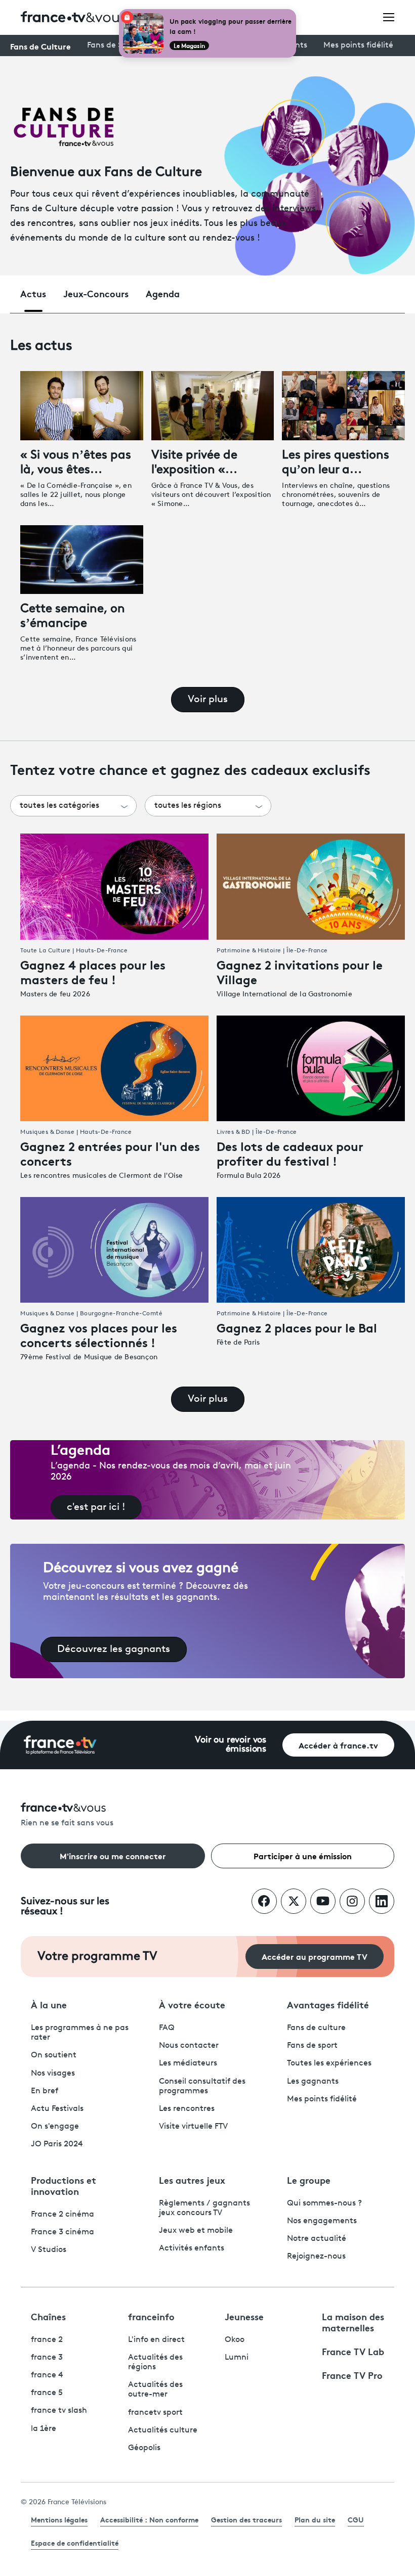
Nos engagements (322, 2221)
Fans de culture (316, 2028)
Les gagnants (313, 2082)
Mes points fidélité (358, 45)
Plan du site (315, 2519)
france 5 (47, 2393)
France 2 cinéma (63, 2215)
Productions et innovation (64, 2185)
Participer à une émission (303, 1855)
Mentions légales (59, 2519)
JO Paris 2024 (57, 2144)
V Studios (49, 2250)
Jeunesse (244, 2316)
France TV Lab (353, 2351)
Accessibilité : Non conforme (149, 2519)
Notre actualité (317, 2239)
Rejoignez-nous (316, 2257)
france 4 (47, 2375)
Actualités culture (163, 2430)
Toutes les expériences (329, 2063)
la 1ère (44, 2429)
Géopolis (144, 2448)
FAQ (167, 2028)
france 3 (47, 2358)
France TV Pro (352, 2375)
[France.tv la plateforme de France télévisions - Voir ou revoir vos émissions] (60, 1745)
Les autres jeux (192, 2180)
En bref (45, 2091)
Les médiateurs (188, 2063)
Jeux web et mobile (196, 2231)
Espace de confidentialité (75, 2543)
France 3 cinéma (63, 2232)
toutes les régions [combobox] (188, 806)
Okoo (235, 2340)
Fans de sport (312, 2046)
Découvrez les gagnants (114, 1649)
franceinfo (151, 2316)
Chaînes (48, 2316)
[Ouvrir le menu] (389, 17)
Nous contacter (189, 2046)
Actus (33, 293)
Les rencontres (187, 2109)
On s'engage (55, 2127)
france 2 (47, 2340)
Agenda (163, 293)
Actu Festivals (57, 2109)
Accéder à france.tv (338, 1745)
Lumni (237, 2358)
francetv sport (155, 2413)
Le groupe (309, 2180)
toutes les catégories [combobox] (59, 806)
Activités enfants (192, 2248)
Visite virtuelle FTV (193, 2127)
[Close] (294, 11)
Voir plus (208, 700)
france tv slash (59, 2411)
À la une (49, 2004)
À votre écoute (192, 2004)
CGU (356, 2519)
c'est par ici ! (96, 1507)
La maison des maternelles (353, 2322)
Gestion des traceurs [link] (246, 2519)
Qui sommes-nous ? (324, 2203)
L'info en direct (156, 2340)
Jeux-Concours (96, 293)
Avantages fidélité (328, 2004)
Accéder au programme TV (315, 1956)
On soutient (54, 2055)
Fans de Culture (40, 46)
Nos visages (53, 2074)
